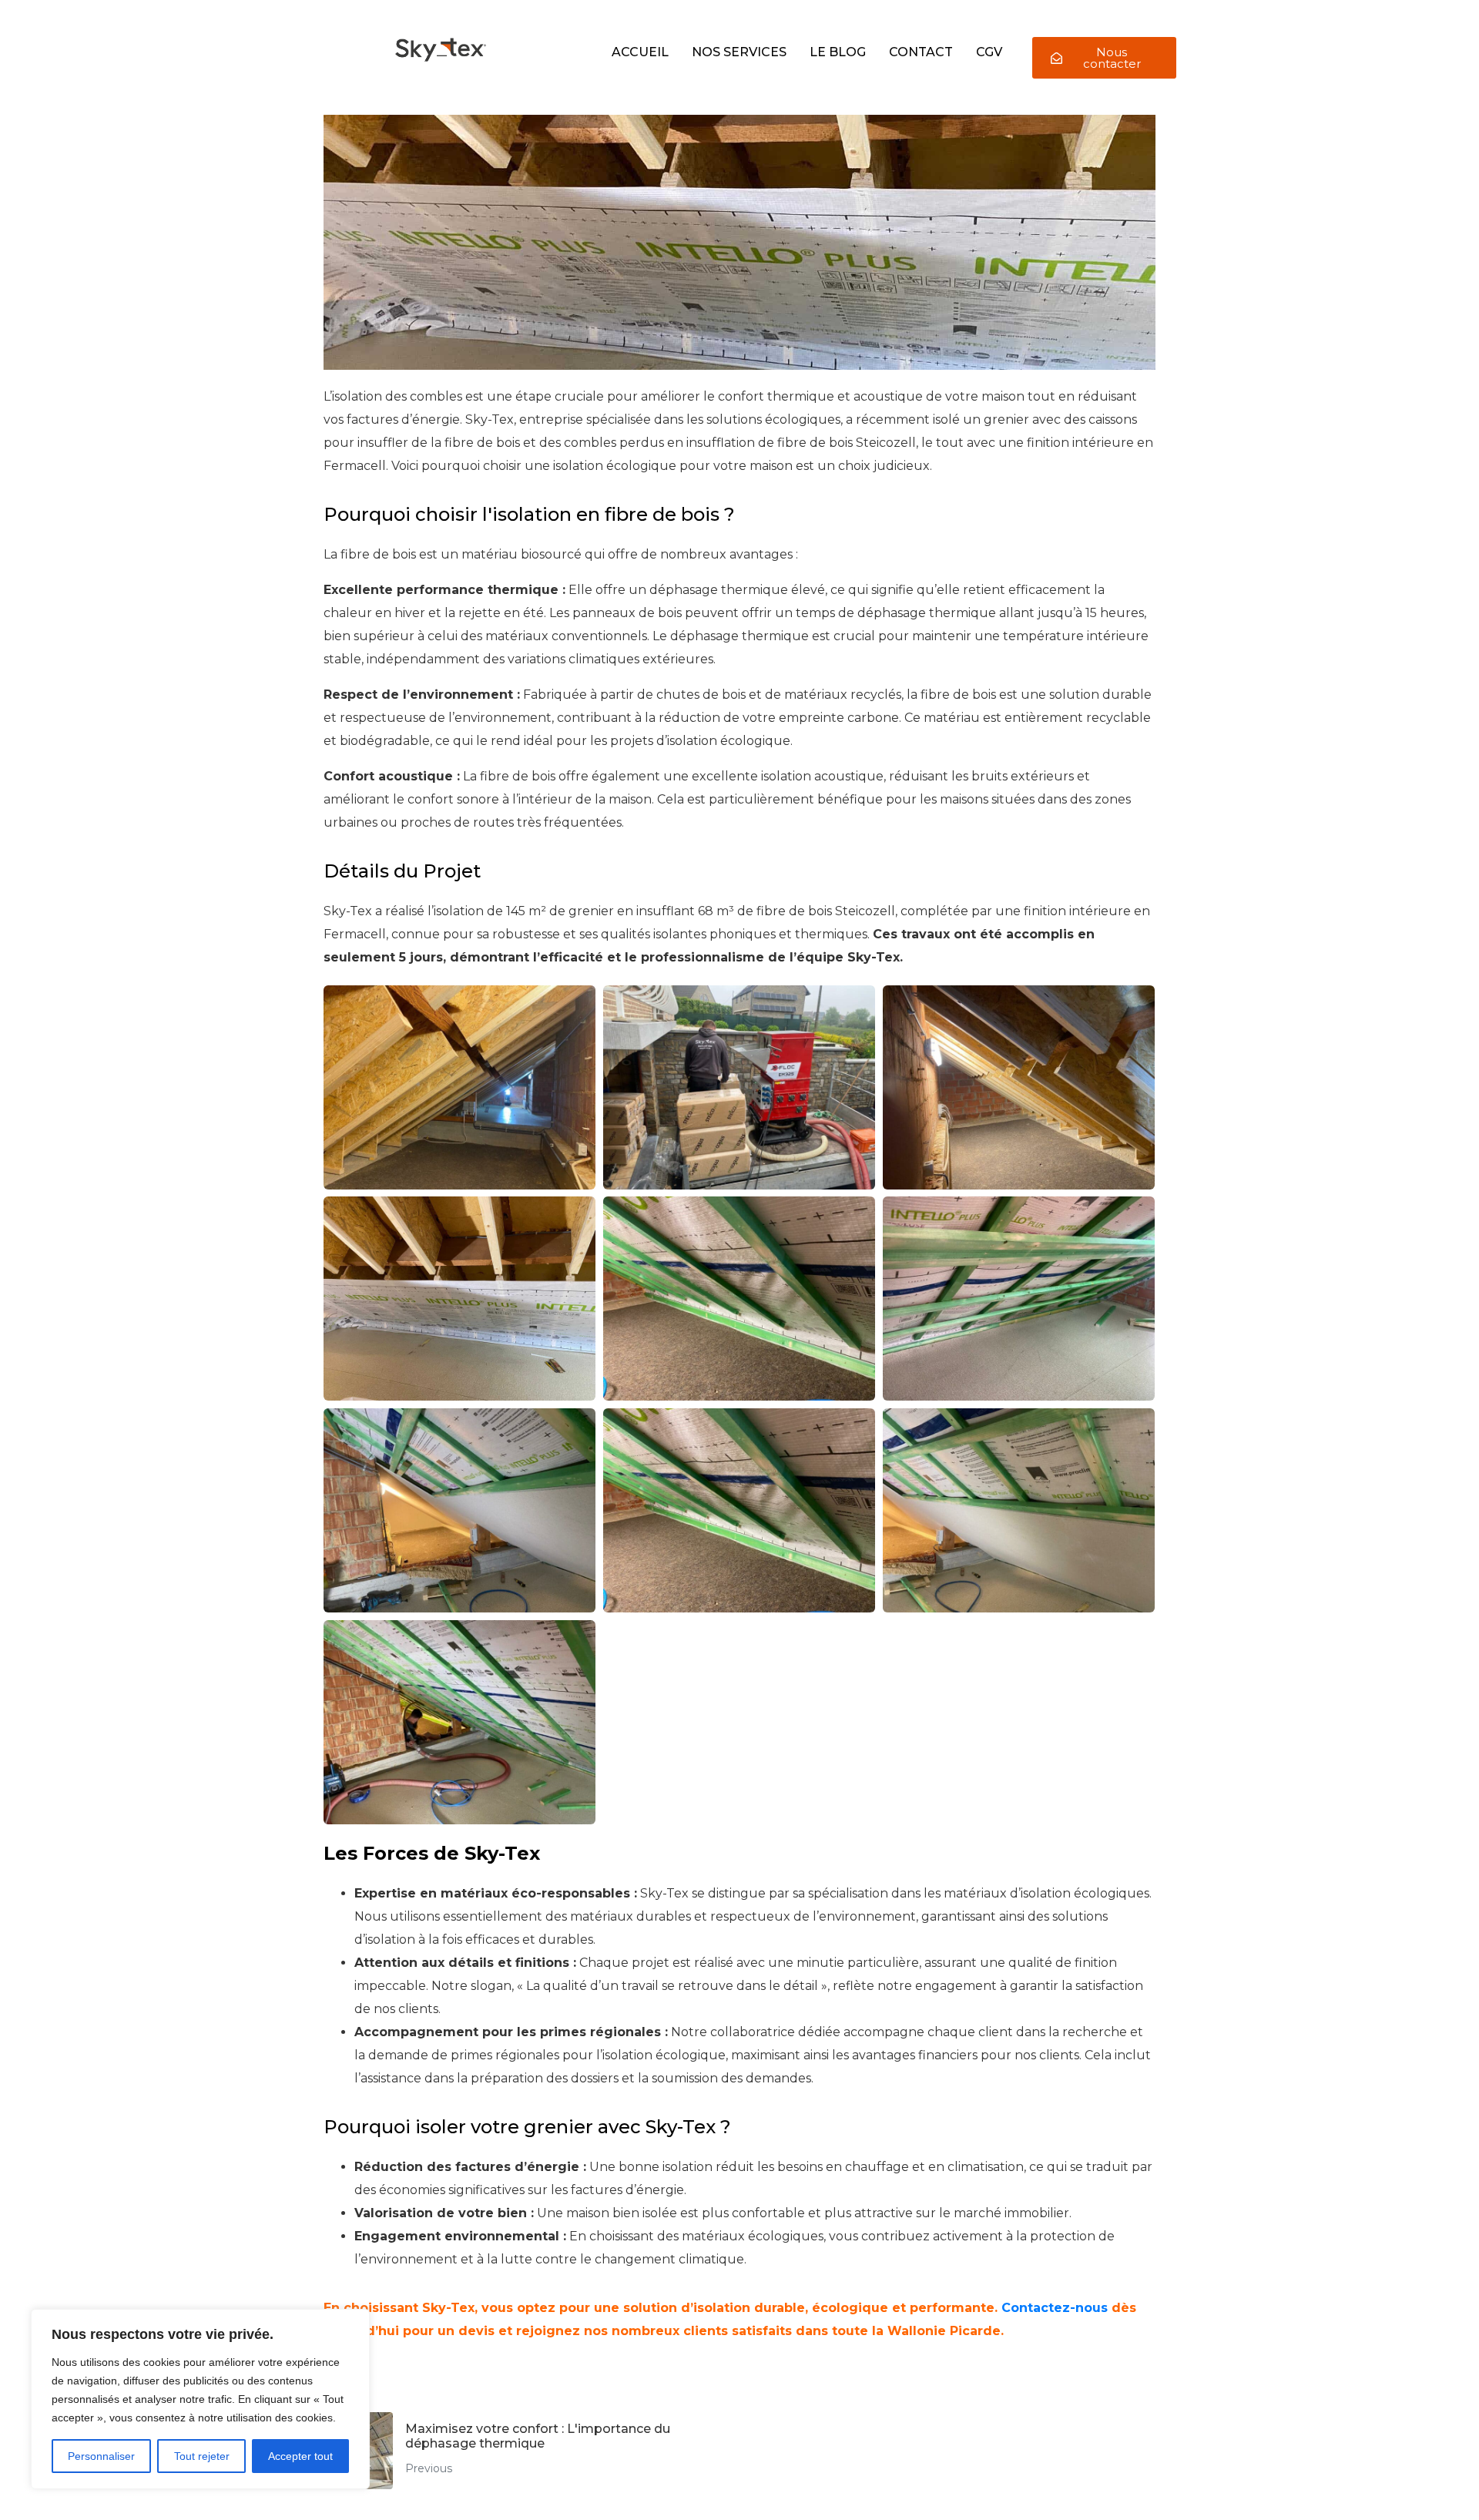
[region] (200, 2399)
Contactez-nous (1055, 2308)
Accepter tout (300, 2456)
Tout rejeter (202, 2456)
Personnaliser (101, 2456)
